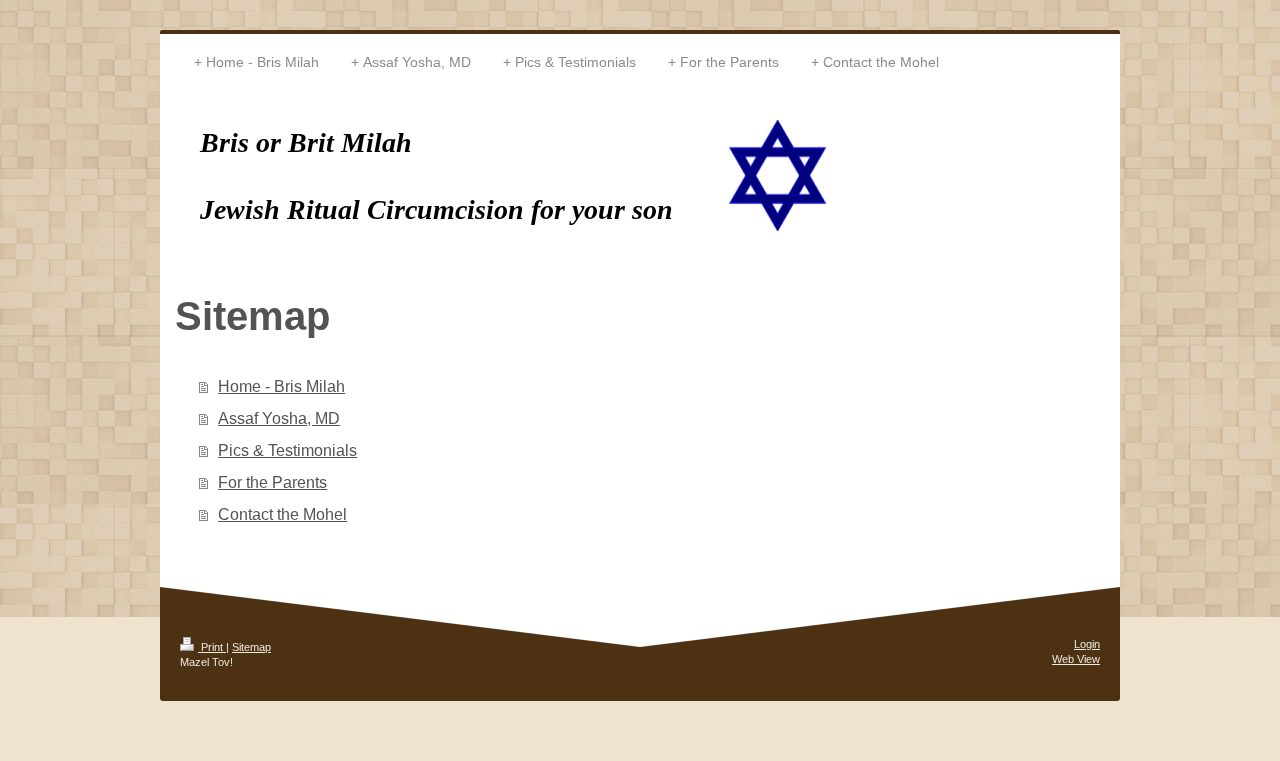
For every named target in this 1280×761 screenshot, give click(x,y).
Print (212, 647)
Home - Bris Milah (281, 386)
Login (1087, 644)
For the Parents (272, 482)
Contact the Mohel (282, 514)
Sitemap (251, 647)
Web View (1076, 659)
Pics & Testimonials (287, 450)
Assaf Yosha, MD (279, 418)
